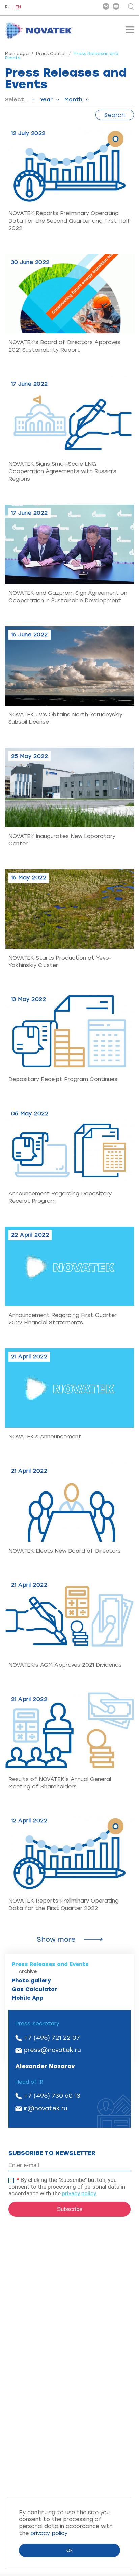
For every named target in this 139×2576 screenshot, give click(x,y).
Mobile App (28, 1998)
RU (8, 7)
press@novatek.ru (52, 2050)
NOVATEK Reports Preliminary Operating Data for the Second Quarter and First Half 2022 (69, 221)
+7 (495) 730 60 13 (52, 2096)
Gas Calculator (35, 1989)
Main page (17, 54)
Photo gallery (31, 1980)
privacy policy (79, 2193)
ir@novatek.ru (46, 2108)
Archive (28, 1972)
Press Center (51, 54)
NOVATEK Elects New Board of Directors (65, 1551)
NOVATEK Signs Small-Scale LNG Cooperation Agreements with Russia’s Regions (62, 471)
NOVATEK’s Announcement (45, 1437)
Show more (56, 1939)
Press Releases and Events (50, 1964)
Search (115, 115)
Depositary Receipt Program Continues (63, 1079)
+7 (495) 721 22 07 (52, 2038)
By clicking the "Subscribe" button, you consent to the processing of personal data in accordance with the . (67, 2187)
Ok (69, 2550)
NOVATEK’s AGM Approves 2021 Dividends (65, 1665)
